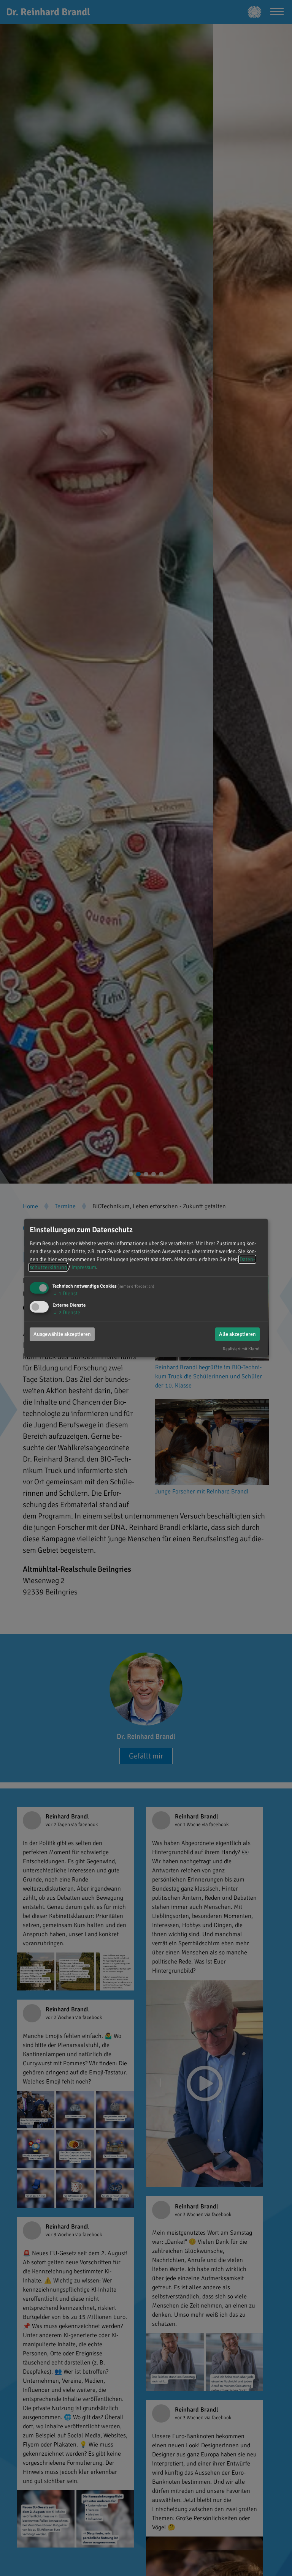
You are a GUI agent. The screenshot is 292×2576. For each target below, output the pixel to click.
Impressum (84, 1267)
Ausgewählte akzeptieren (62, 1334)
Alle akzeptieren (237, 1334)
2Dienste (66, 1312)
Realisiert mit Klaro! (241, 1348)
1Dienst (65, 1294)
